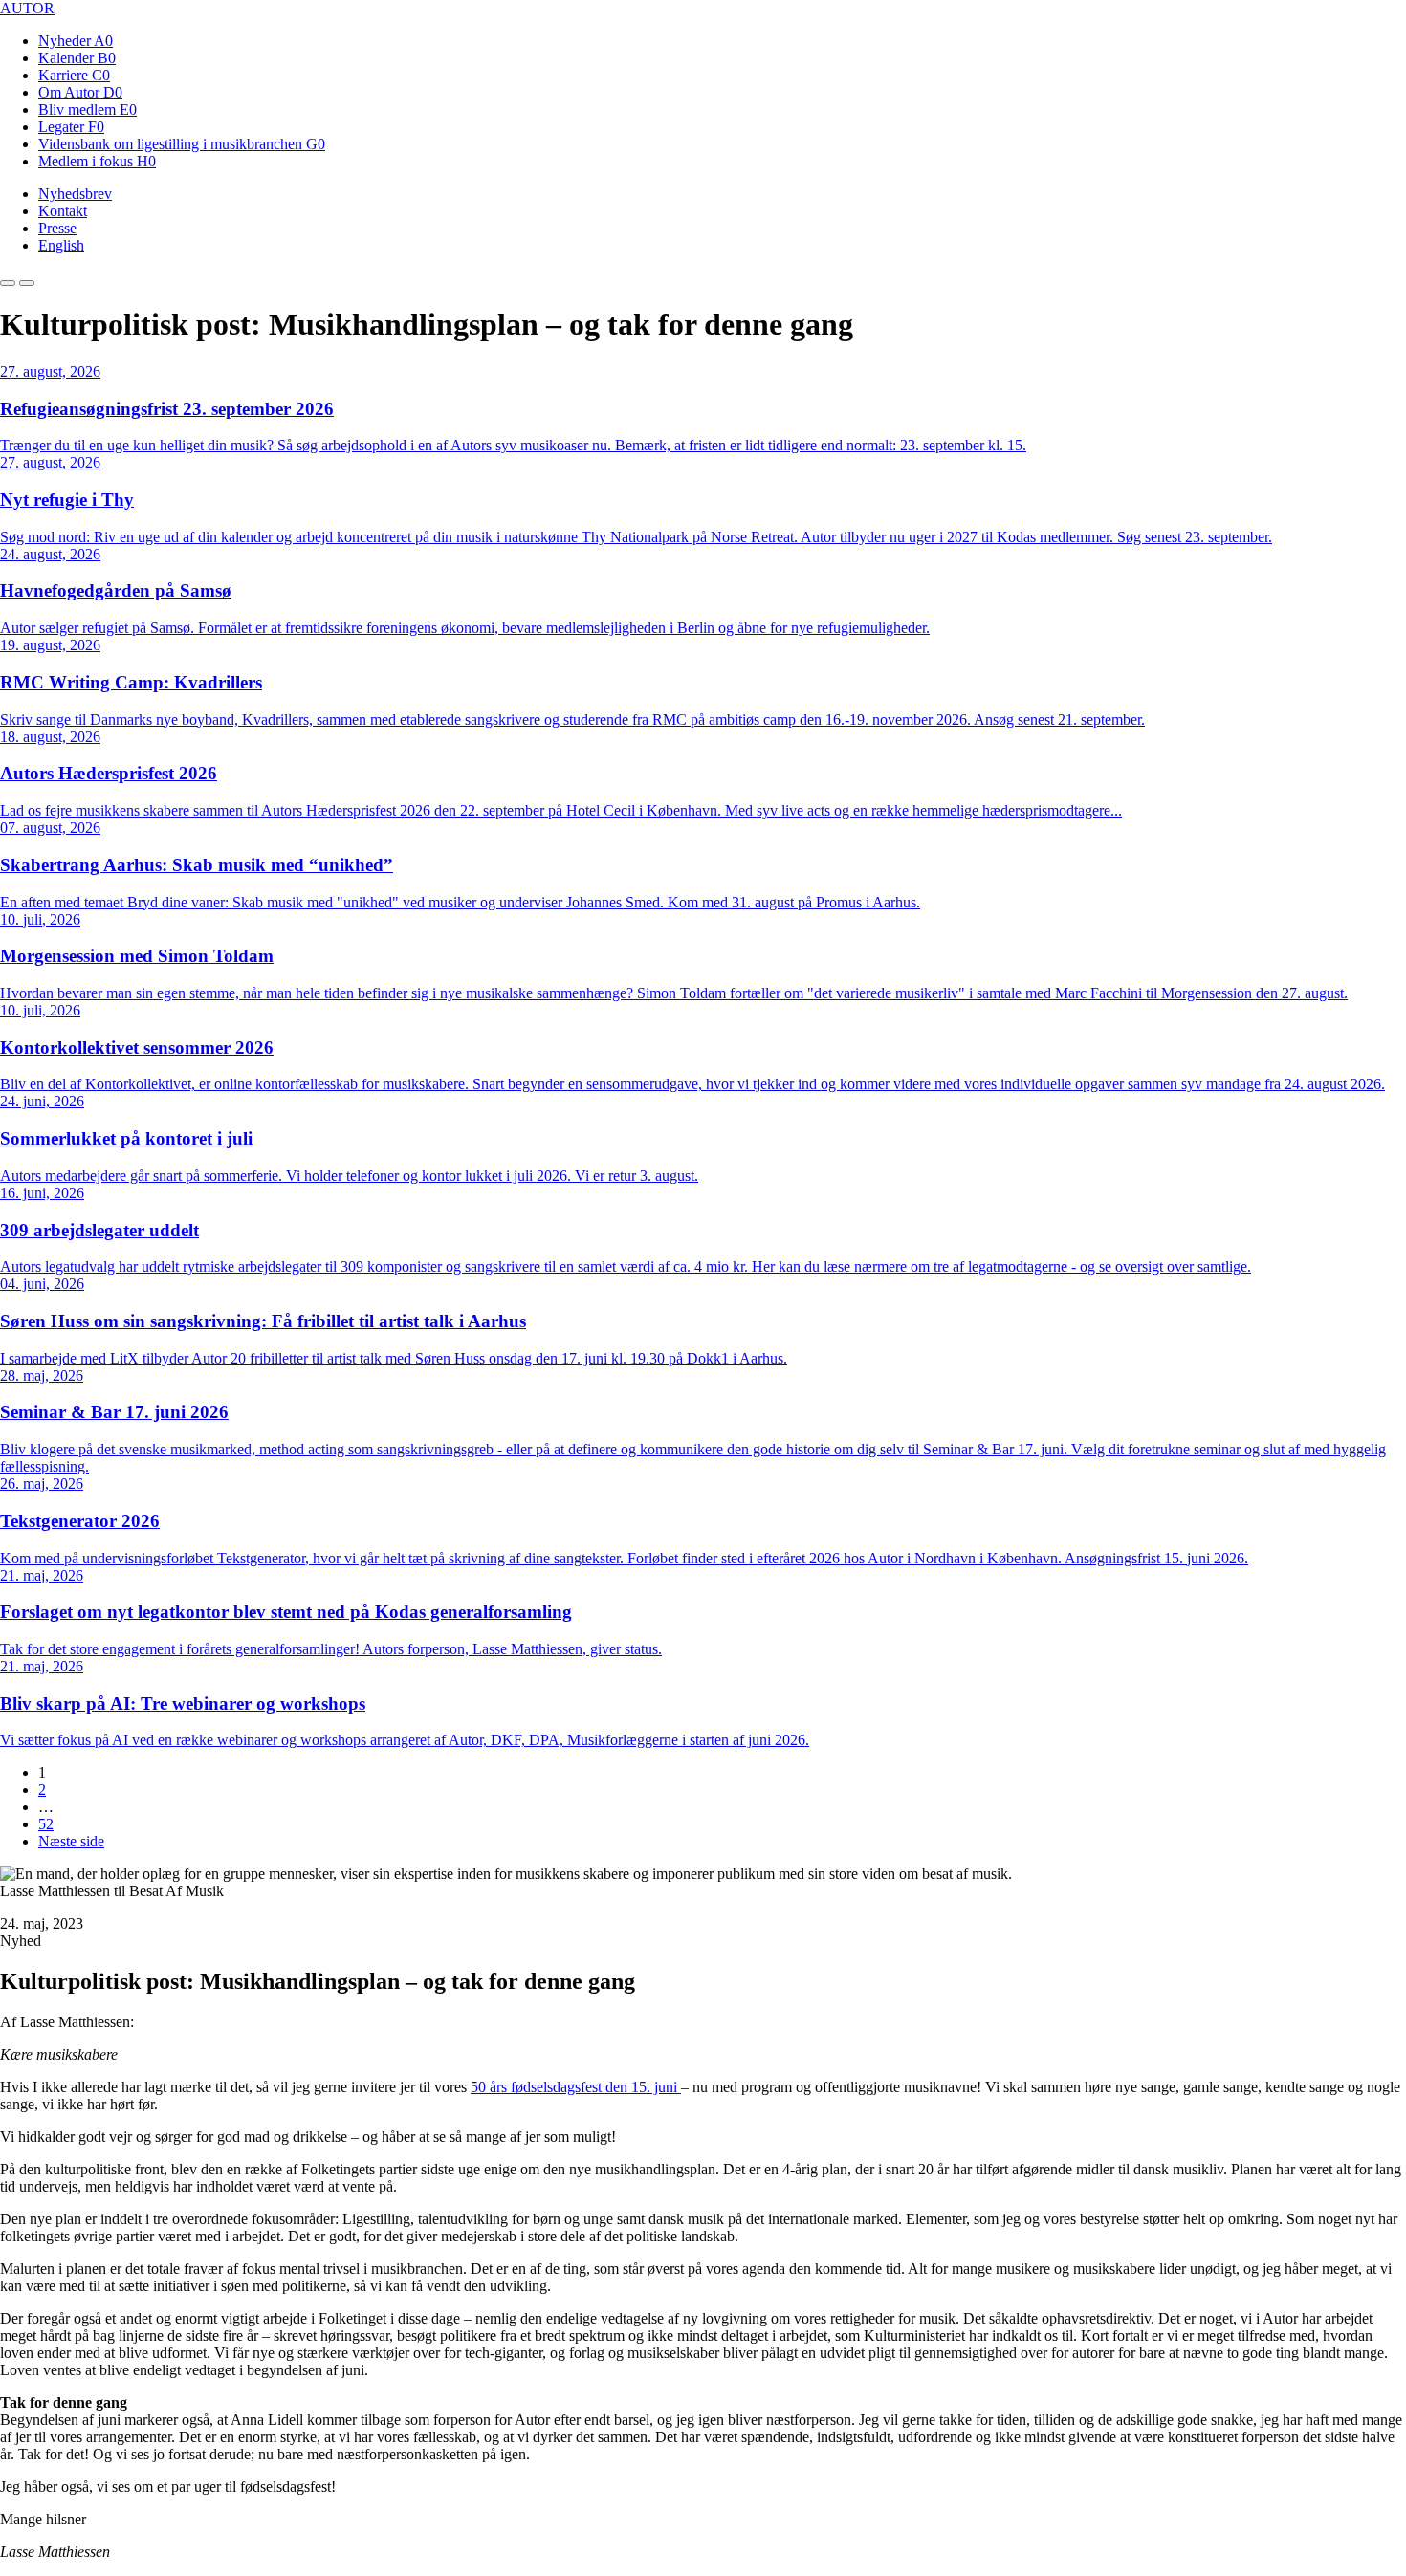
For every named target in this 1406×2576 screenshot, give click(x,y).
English (61, 245)
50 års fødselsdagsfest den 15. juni (576, 2087)
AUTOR (27, 8)
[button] (8, 283)
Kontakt (63, 211)
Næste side (71, 1841)
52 (46, 1824)
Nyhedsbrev (75, 194)
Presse (57, 228)
